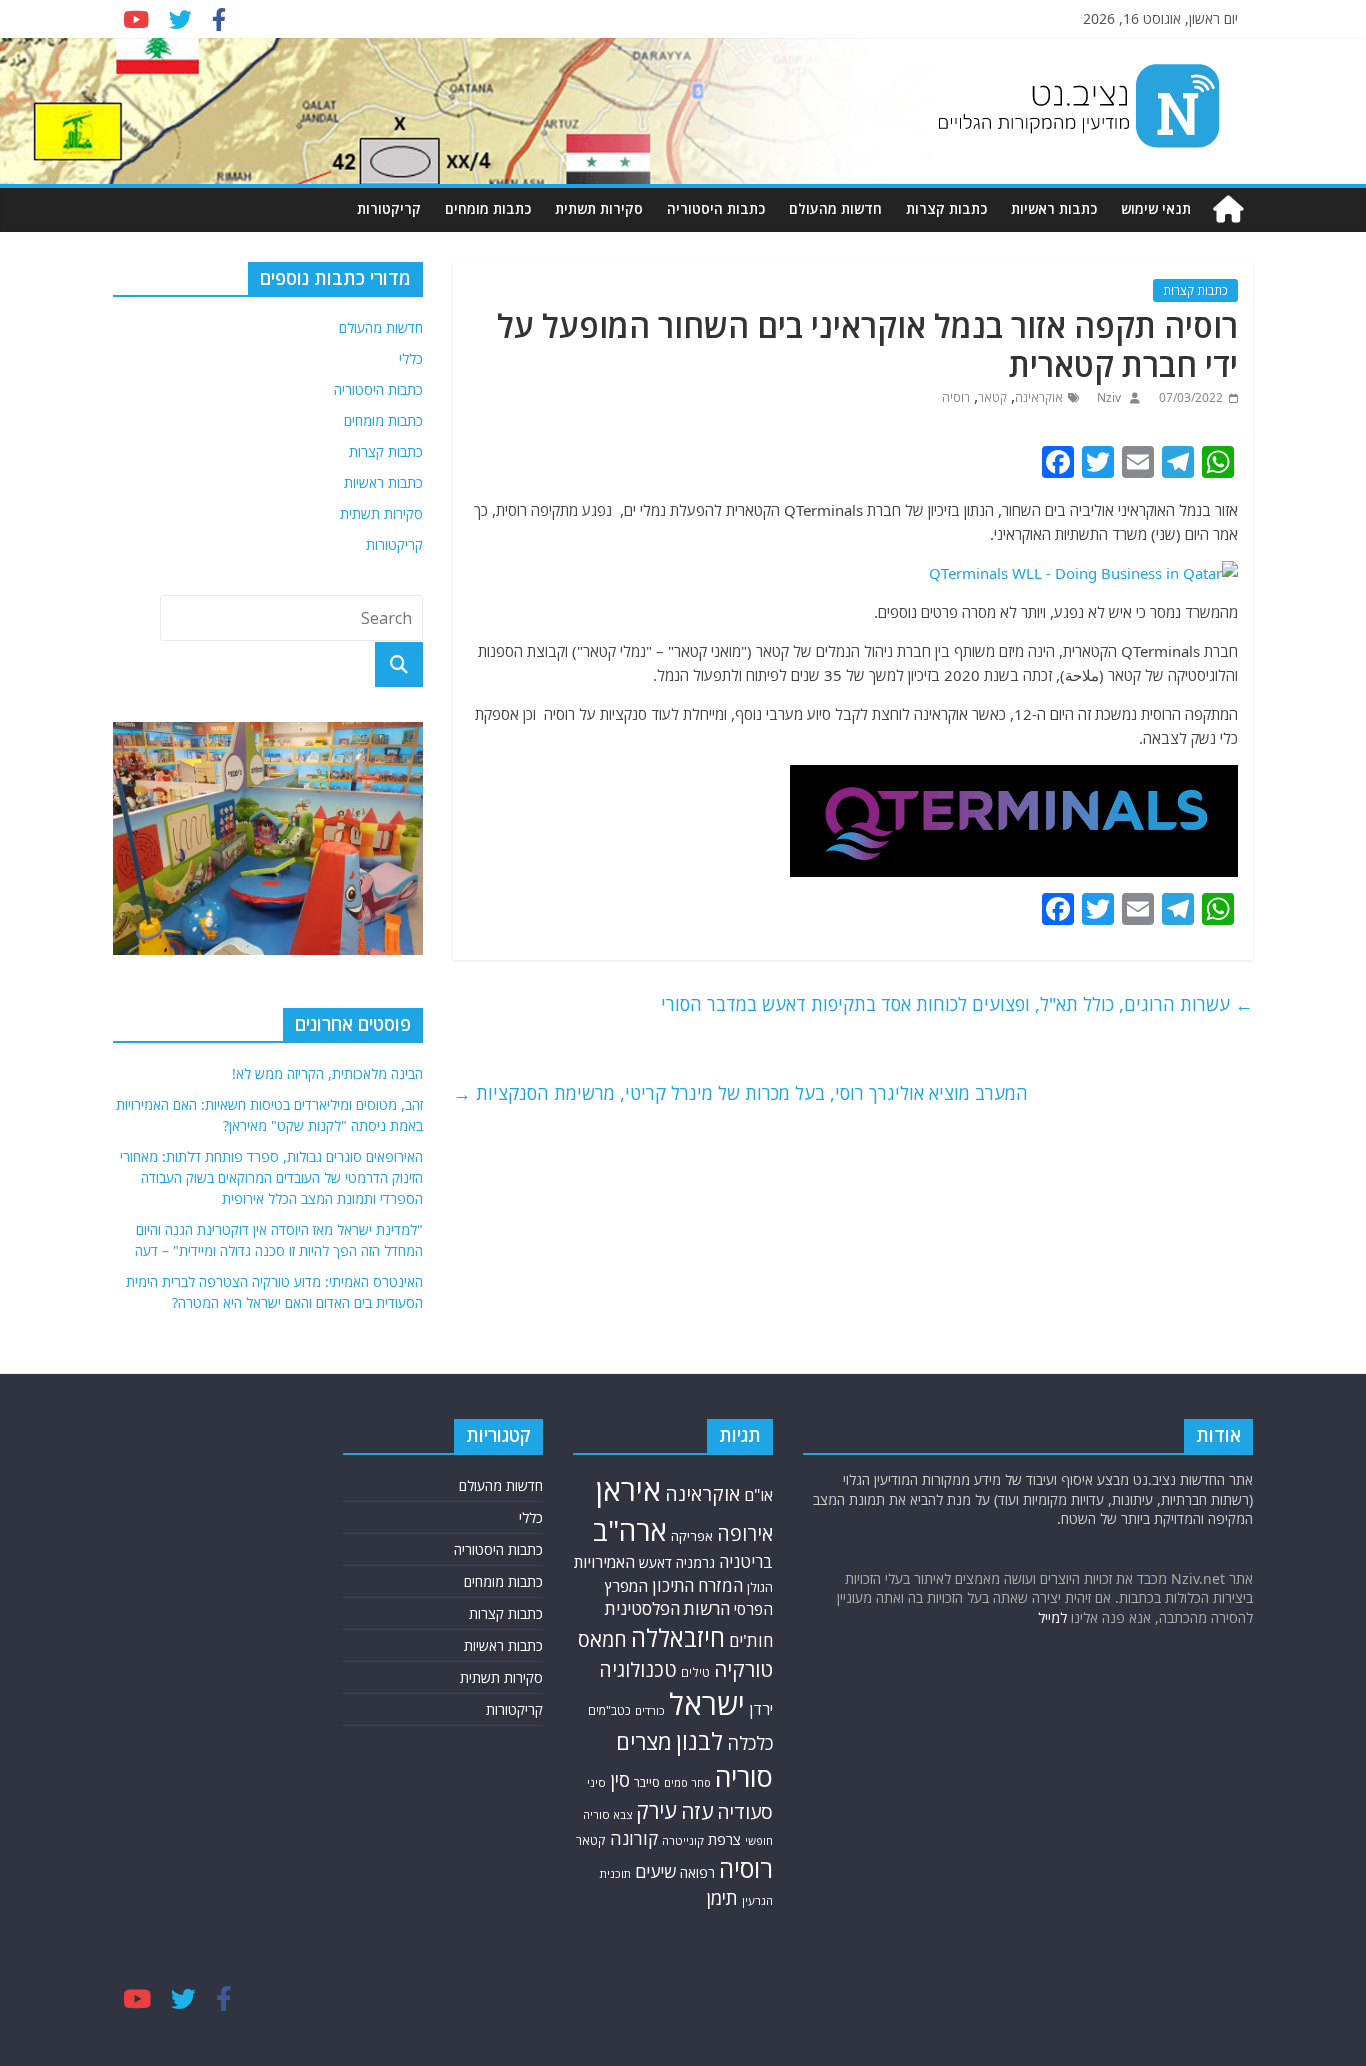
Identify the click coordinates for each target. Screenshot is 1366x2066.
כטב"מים (609, 1710)
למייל (1052, 1617)
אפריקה (692, 1536)
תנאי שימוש (1156, 208)
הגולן (760, 1587)
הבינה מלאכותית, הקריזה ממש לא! (327, 1073)
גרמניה (695, 1562)
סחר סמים (687, 1783)
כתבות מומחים (488, 208)
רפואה (697, 1872)
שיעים (655, 1871)
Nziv (1107, 397)
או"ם (758, 1495)
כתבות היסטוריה (716, 208)
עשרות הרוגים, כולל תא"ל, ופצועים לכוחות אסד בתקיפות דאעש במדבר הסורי (957, 1004)
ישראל (707, 1704)
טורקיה (743, 1669)
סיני (596, 1782)
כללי (411, 358)
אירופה (745, 1533)
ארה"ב (630, 1530)
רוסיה (956, 397)
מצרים (644, 1741)
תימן (722, 1897)
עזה (697, 1811)
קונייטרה (683, 1840)
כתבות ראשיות (1054, 208)
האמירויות (604, 1562)
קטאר (992, 397)
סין (620, 1780)
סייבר (647, 1782)
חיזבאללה (678, 1637)
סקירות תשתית (599, 208)
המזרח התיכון (697, 1585)
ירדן (761, 1709)
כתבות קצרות (946, 208)
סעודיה (745, 1812)
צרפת (724, 1839)
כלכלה (750, 1742)
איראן (628, 1490)
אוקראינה (1039, 397)
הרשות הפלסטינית (667, 1608)
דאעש (655, 1562)
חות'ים (751, 1640)
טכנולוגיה (638, 1669)
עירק (656, 1810)
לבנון (699, 1741)
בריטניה (746, 1561)
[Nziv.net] (1228, 209)
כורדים (650, 1710)
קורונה (634, 1838)
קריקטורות (389, 208)
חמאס (602, 1639)
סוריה (744, 1776)
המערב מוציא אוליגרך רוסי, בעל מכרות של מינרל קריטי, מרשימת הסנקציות (740, 1093)
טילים (695, 1672)
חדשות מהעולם (835, 208)
